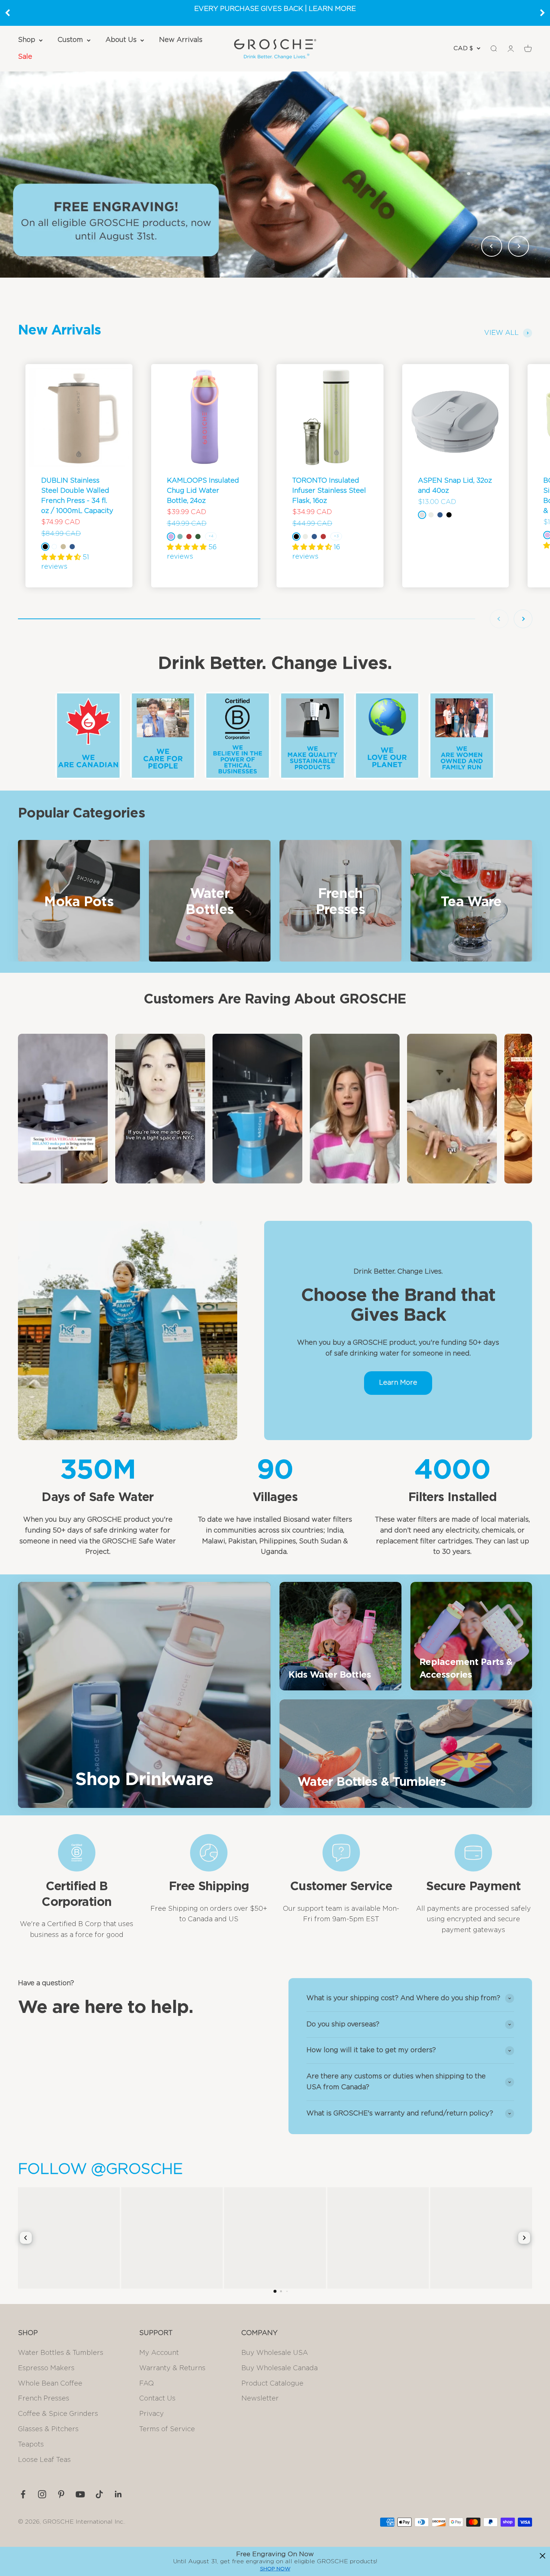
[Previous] (7, 13)
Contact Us (157, 2399)
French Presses (44, 2399)
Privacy (152, 2414)
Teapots (31, 2445)
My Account (159, 2353)
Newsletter (260, 2399)
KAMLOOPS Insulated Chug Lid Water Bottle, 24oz (203, 491)
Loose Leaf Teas (44, 2460)
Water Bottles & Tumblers (61, 2353)
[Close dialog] (543, 2556)
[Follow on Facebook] (23, 2494)
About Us (121, 40)
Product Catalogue (272, 2384)
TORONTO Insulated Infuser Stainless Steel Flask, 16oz (329, 491)
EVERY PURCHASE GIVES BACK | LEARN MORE (275, 9)
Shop (27, 40)
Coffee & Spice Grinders (58, 2414)
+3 (336, 536)
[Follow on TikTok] (99, 2494)
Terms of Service (167, 2429)
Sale (25, 57)
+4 (211, 536)
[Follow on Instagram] (42, 2494)
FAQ (146, 2384)
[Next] (543, 13)
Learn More (398, 1383)
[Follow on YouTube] (80, 2494)
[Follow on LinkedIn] (118, 2494)
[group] (275, 174)
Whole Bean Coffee (50, 2384)
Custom (70, 40)
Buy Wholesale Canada (279, 2368)
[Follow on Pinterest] (61, 2494)
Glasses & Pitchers (48, 2429)
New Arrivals (181, 40)
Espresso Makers (46, 2368)
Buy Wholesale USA (275, 2353)
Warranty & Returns (172, 2368)
